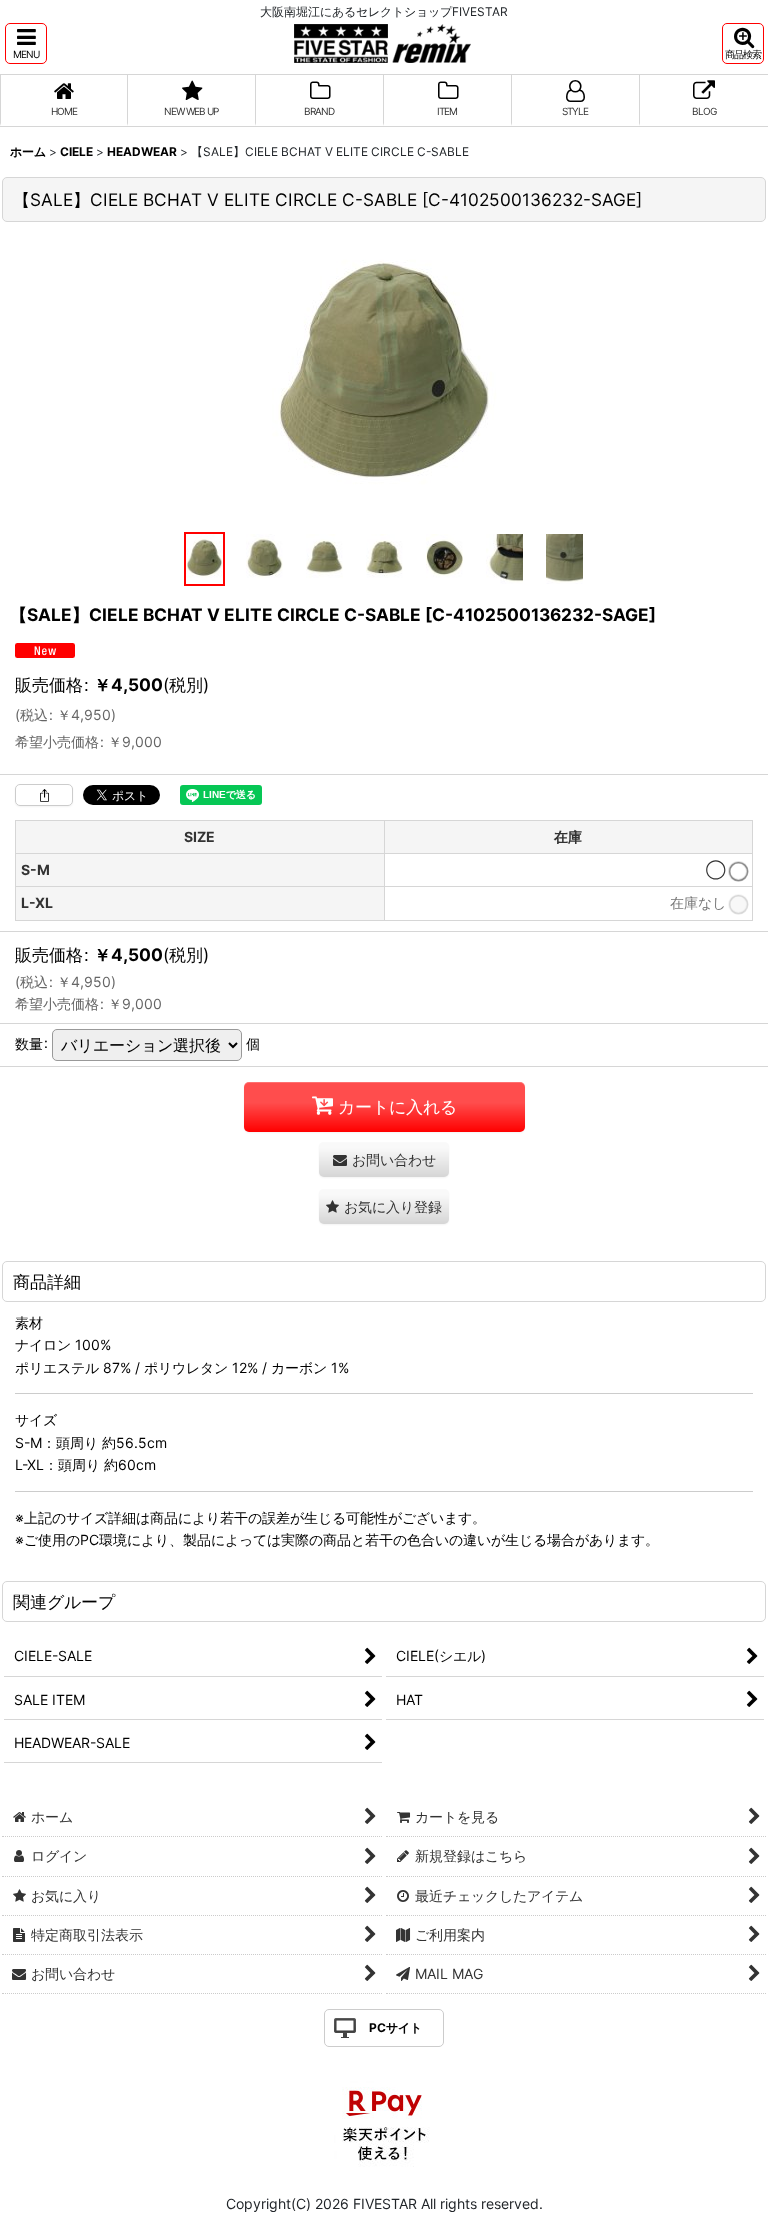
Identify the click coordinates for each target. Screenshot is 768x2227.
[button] (26, 43)
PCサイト (395, 2027)
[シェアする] (44, 795)
